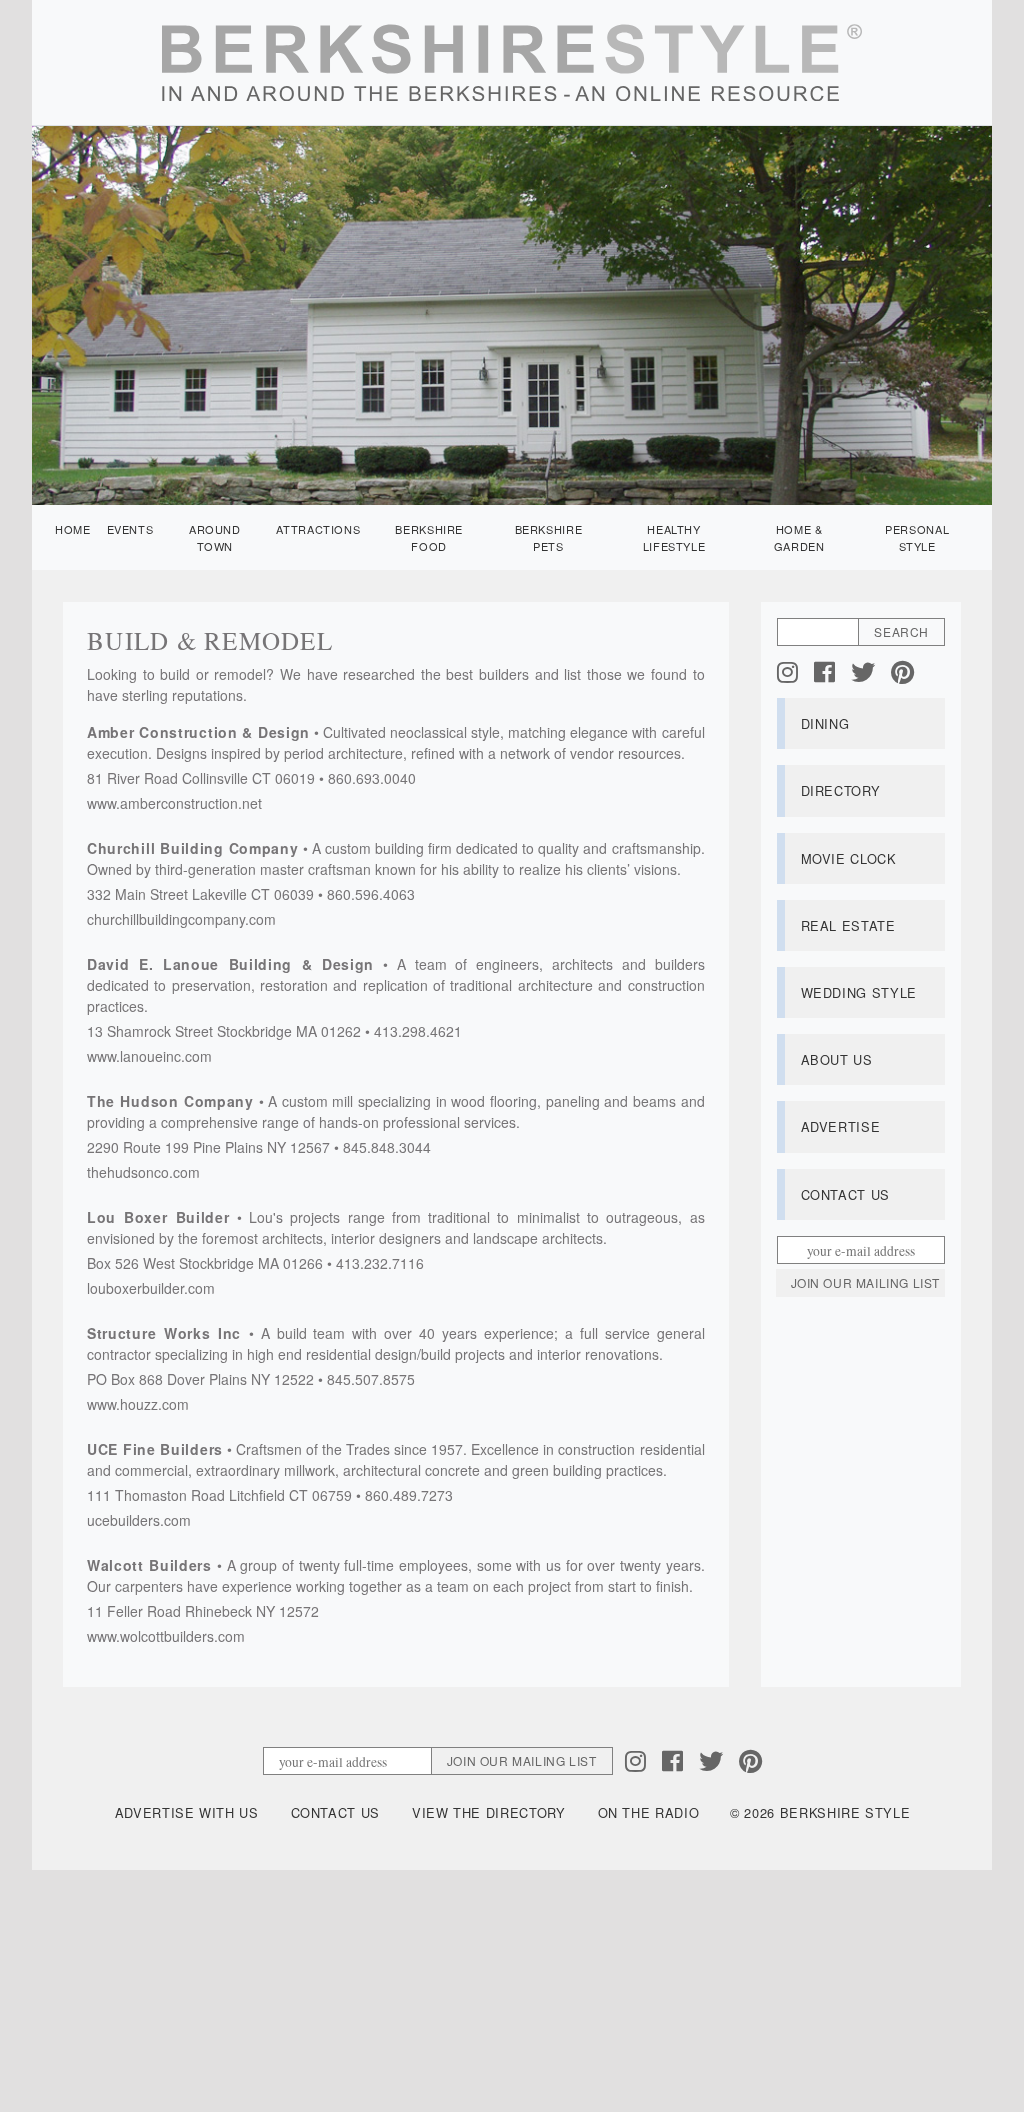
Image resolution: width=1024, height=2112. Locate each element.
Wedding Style (859, 992)
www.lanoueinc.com (149, 1056)
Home (73, 529)
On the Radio (649, 1812)
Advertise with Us (187, 1812)
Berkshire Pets (549, 537)
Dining (825, 723)
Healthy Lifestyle (674, 537)
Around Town (215, 537)
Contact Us (845, 1194)
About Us (837, 1059)
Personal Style (917, 537)
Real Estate (848, 925)
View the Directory (489, 1812)
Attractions (318, 529)
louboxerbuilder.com (151, 1288)
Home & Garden (799, 537)
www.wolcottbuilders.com (166, 1636)
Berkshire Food (429, 537)
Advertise (841, 1126)
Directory (841, 790)
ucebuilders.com (139, 1520)
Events (130, 529)
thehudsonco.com (143, 1172)
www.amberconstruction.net (174, 803)
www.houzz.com (138, 1404)
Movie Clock (849, 858)
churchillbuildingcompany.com (181, 919)
